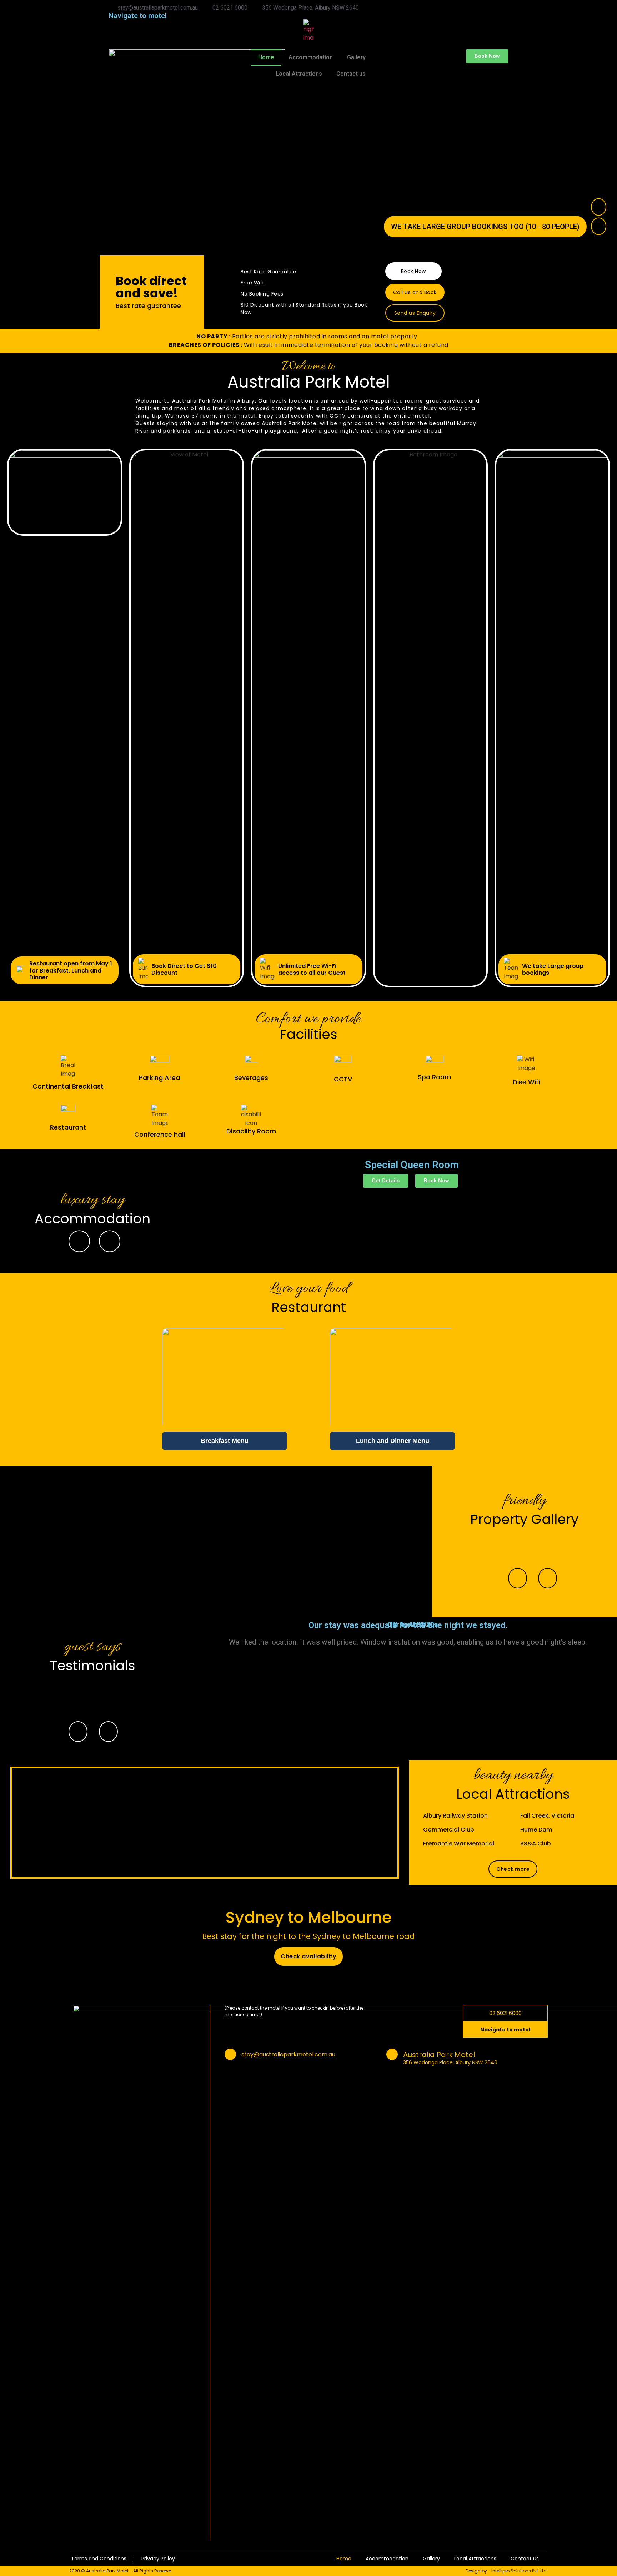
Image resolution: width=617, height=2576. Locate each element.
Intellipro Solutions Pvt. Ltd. (520, 2571)
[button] (487, 56)
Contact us (351, 74)
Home (266, 57)
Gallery (356, 57)
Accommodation (311, 57)
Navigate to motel (138, 16)
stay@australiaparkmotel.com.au (288, 2054)
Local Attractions (299, 74)
